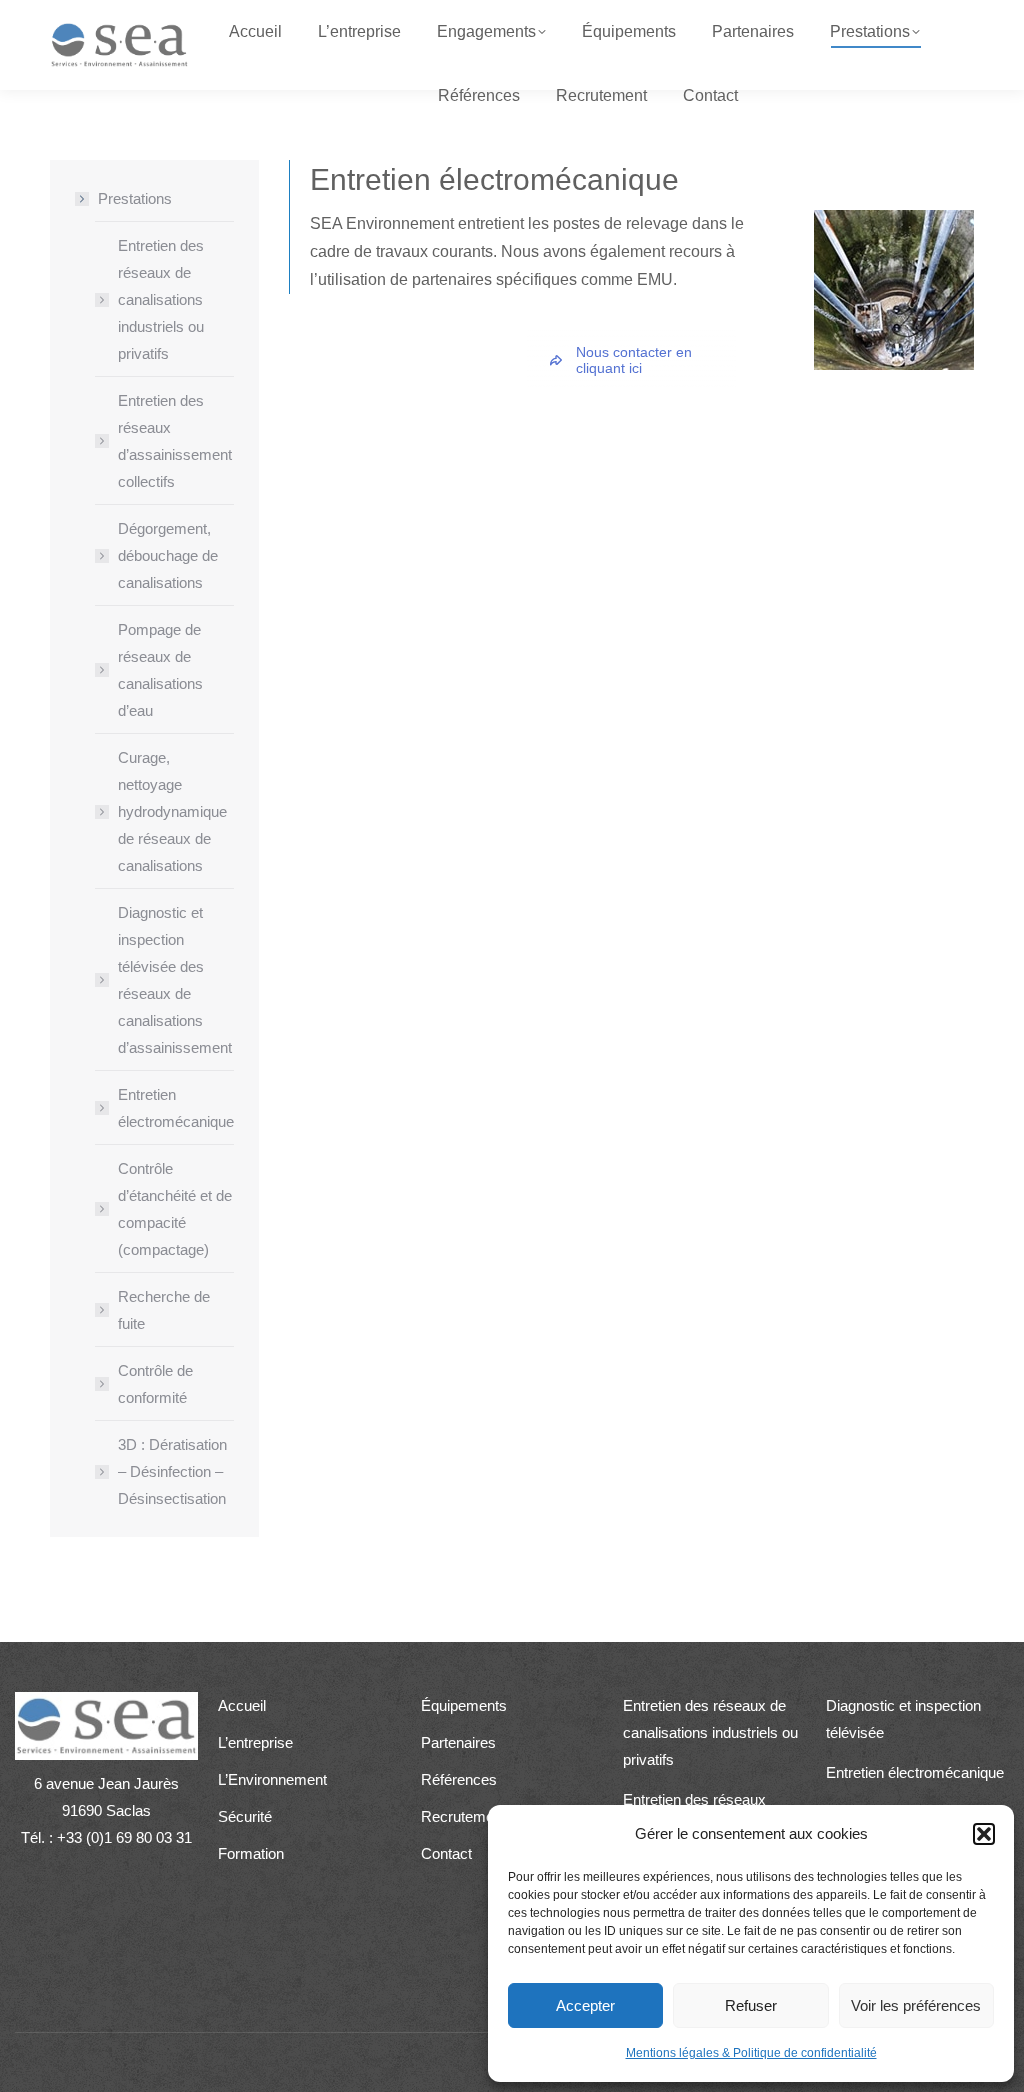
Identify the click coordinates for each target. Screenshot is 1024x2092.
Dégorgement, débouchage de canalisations (168, 555)
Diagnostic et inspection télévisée (903, 1719)
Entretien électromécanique (176, 1108)
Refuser (751, 2005)
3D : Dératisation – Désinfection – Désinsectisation (172, 1471)
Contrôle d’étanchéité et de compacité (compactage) (175, 1209)
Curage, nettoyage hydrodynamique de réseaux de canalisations (172, 811)
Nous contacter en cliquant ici (634, 360)
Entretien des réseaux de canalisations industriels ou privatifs (161, 299)
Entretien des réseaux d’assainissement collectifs (175, 441)
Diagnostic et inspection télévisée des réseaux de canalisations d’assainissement (175, 980)
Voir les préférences (916, 2005)
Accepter (585, 2005)
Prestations (135, 198)
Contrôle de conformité (155, 1384)
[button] (984, 1834)
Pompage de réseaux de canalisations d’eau (160, 670)
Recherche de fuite (164, 1310)
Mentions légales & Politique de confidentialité (751, 2053)
